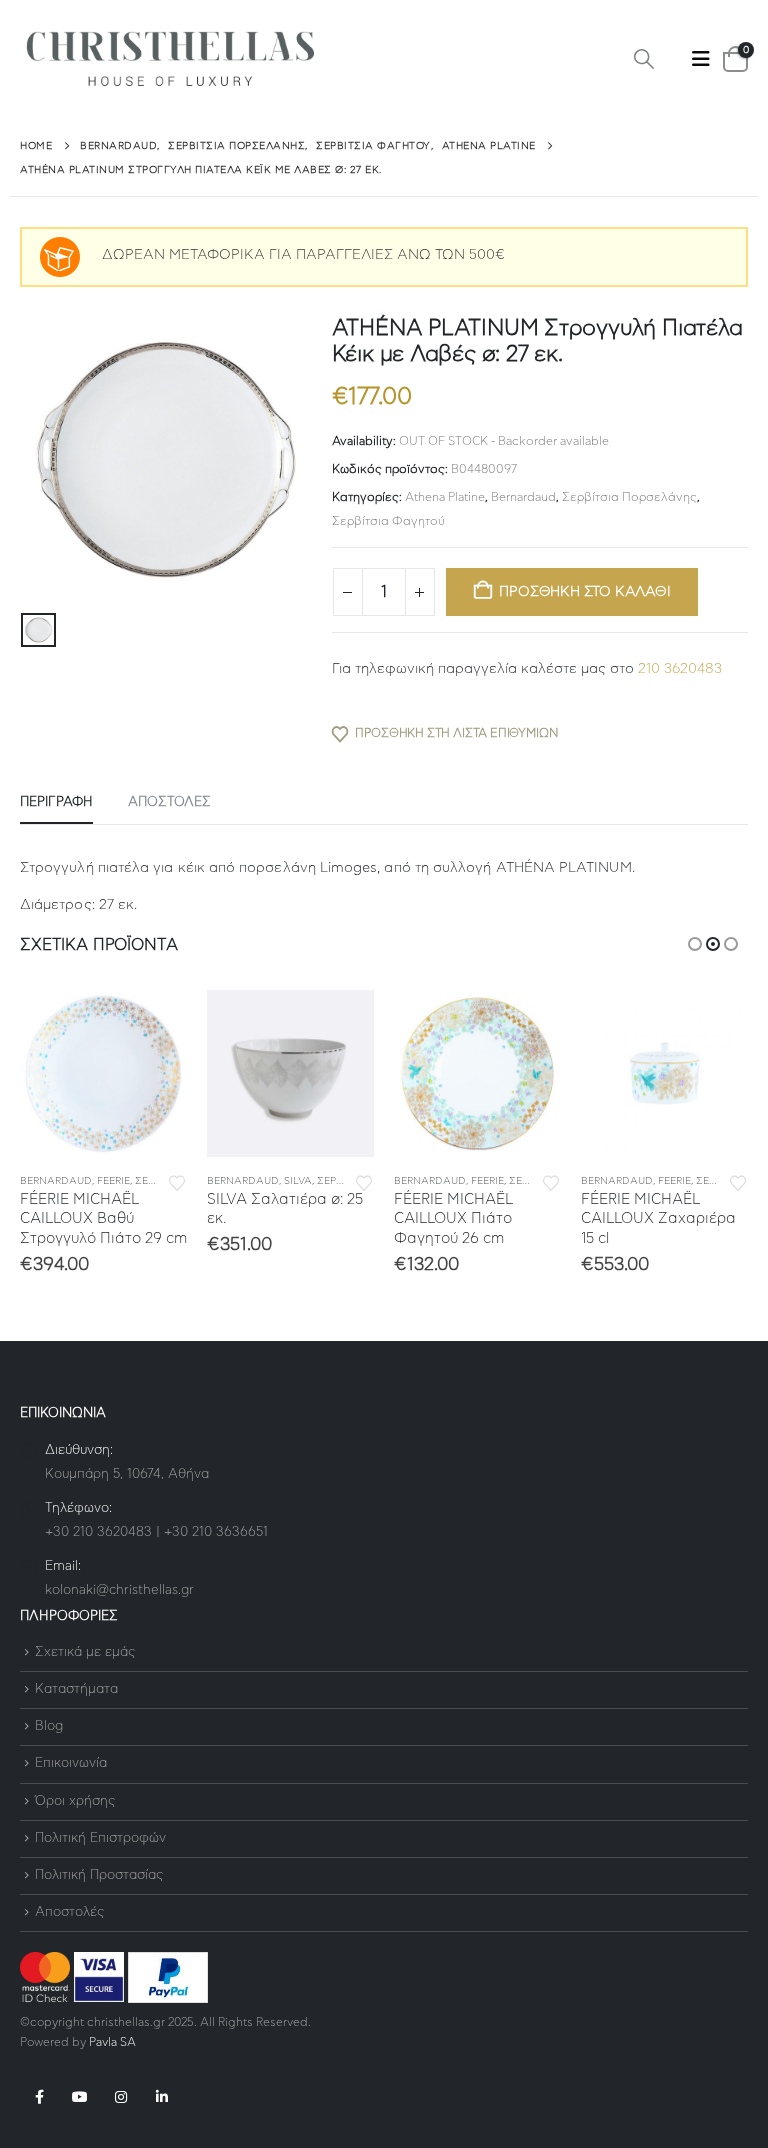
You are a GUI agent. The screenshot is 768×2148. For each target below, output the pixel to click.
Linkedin (162, 2097)
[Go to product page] (103, 1073)
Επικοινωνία (71, 1764)
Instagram (121, 2097)
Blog (49, 1726)
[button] (644, 60)
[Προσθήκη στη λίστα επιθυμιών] (177, 1181)
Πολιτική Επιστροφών (100, 1838)
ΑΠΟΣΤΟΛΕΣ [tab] (169, 802)
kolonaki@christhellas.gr (119, 1590)
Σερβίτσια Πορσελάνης (629, 497)
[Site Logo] (170, 59)
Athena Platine (445, 497)
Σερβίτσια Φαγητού (388, 521)
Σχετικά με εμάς (85, 1652)
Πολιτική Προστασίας (99, 1875)
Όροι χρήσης (75, 1801)
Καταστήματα (76, 1689)
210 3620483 (680, 669)
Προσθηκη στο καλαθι (584, 592)
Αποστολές (69, 1912)
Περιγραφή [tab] (56, 802)
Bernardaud (523, 497)
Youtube (80, 2097)
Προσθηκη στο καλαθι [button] (154, 1023)
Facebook (39, 2097)
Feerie (113, 1181)
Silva (298, 1181)
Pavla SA (112, 2042)
